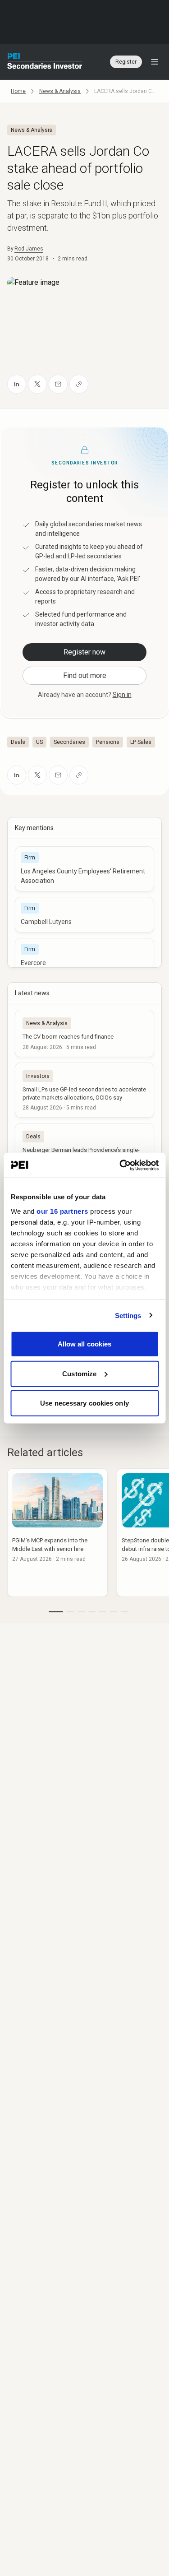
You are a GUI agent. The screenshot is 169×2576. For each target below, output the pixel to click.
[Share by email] (58, 384)
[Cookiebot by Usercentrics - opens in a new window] (120, 1165)
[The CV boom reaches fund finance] (84, 1033)
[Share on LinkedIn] (17, 384)
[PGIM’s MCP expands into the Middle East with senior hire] (57, 1533)
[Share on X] (37, 384)
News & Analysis (60, 91)
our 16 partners (62, 1211)
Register (126, 62)
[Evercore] (84, 956)
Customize (79, 1373)
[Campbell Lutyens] (84, 915)
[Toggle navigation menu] (155, 62)
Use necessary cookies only (84, 1403)
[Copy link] (79, 384)
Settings (128, 1315)
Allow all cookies (85, 1344)
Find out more (85, 675)
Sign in (122, 695)
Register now (84, 652)
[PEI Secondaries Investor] (45, 62)
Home (18, 91)
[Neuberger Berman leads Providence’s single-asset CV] (84, 1151)
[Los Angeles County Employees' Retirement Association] (84, 869)
